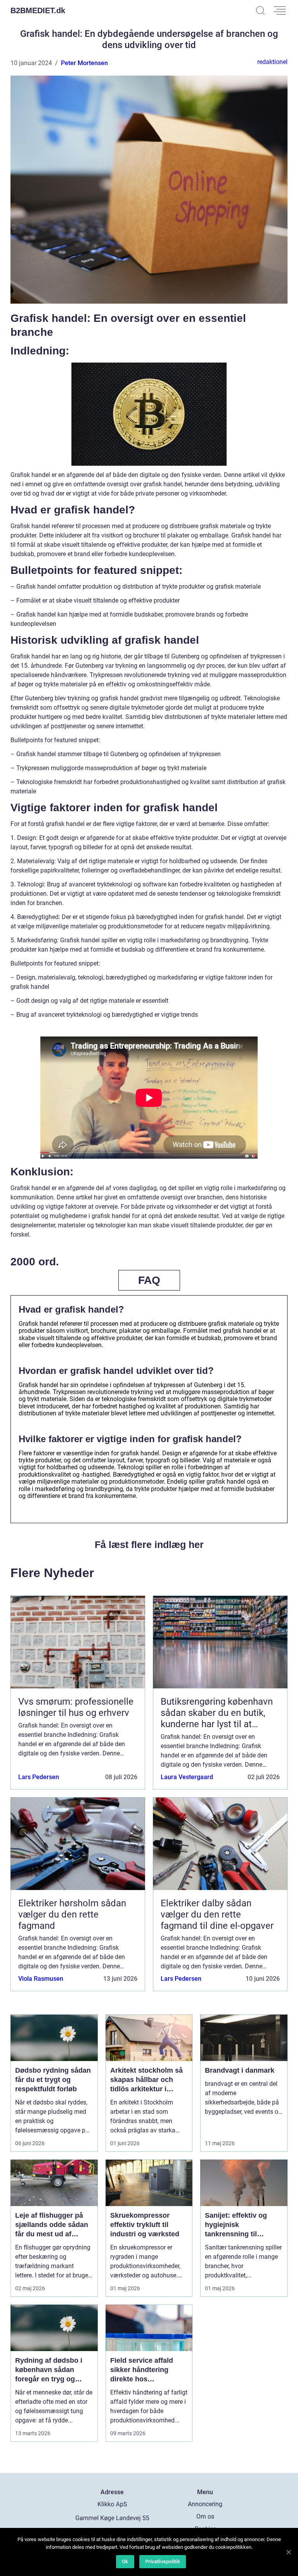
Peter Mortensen (84, 63)
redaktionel (272, 62)
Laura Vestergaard (187, 1777)
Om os (205, 2516)
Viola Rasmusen (41, 1979)
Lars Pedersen (39, 1777)
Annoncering (205, 2504)
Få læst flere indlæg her (149, 1545)
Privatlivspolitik (163, 2561)
